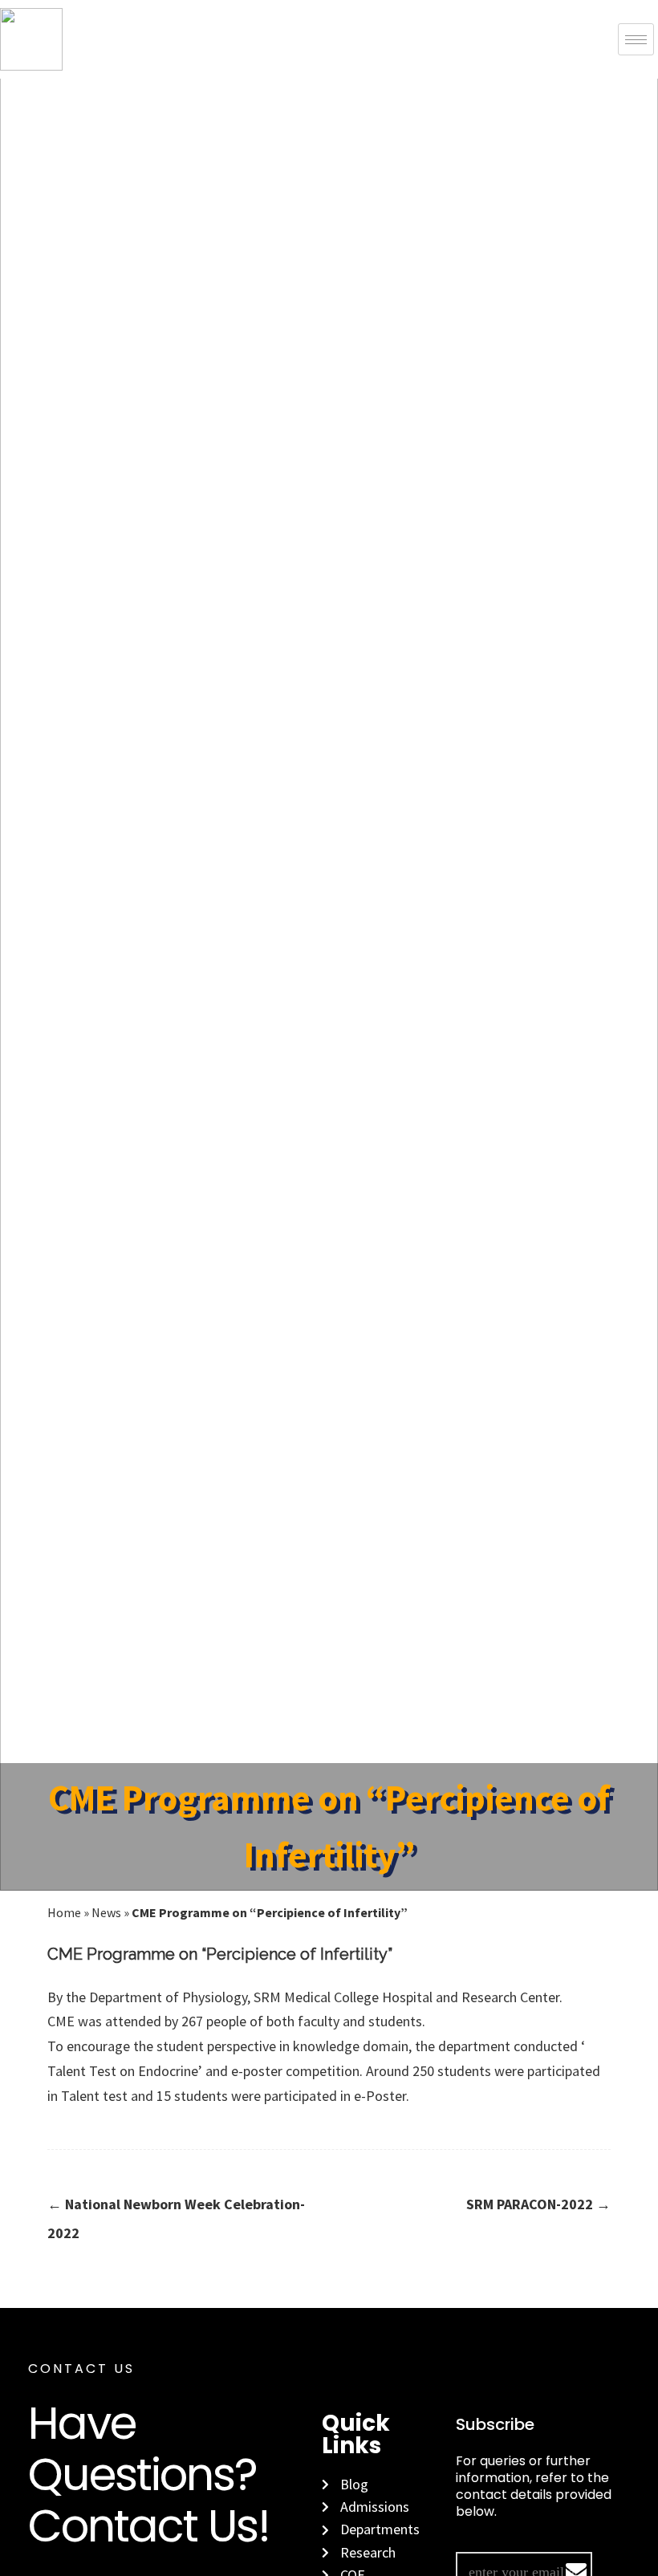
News (106, 1912)
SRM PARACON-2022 (538, 2204)
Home (64, 1912)
